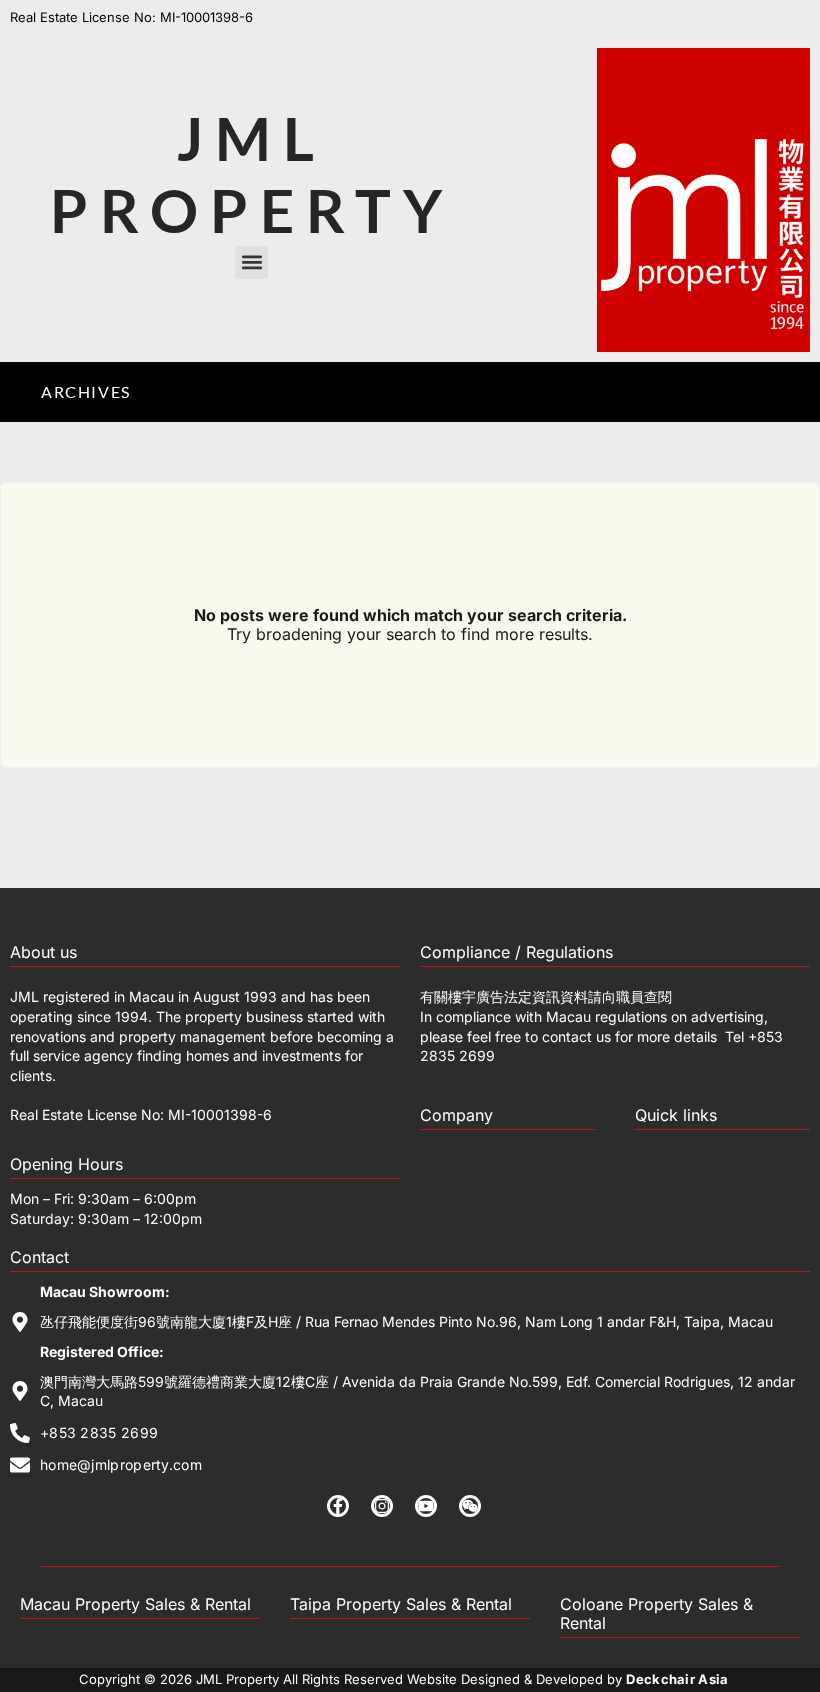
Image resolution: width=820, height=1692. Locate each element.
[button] (251, 262)
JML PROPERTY (252, 174)
